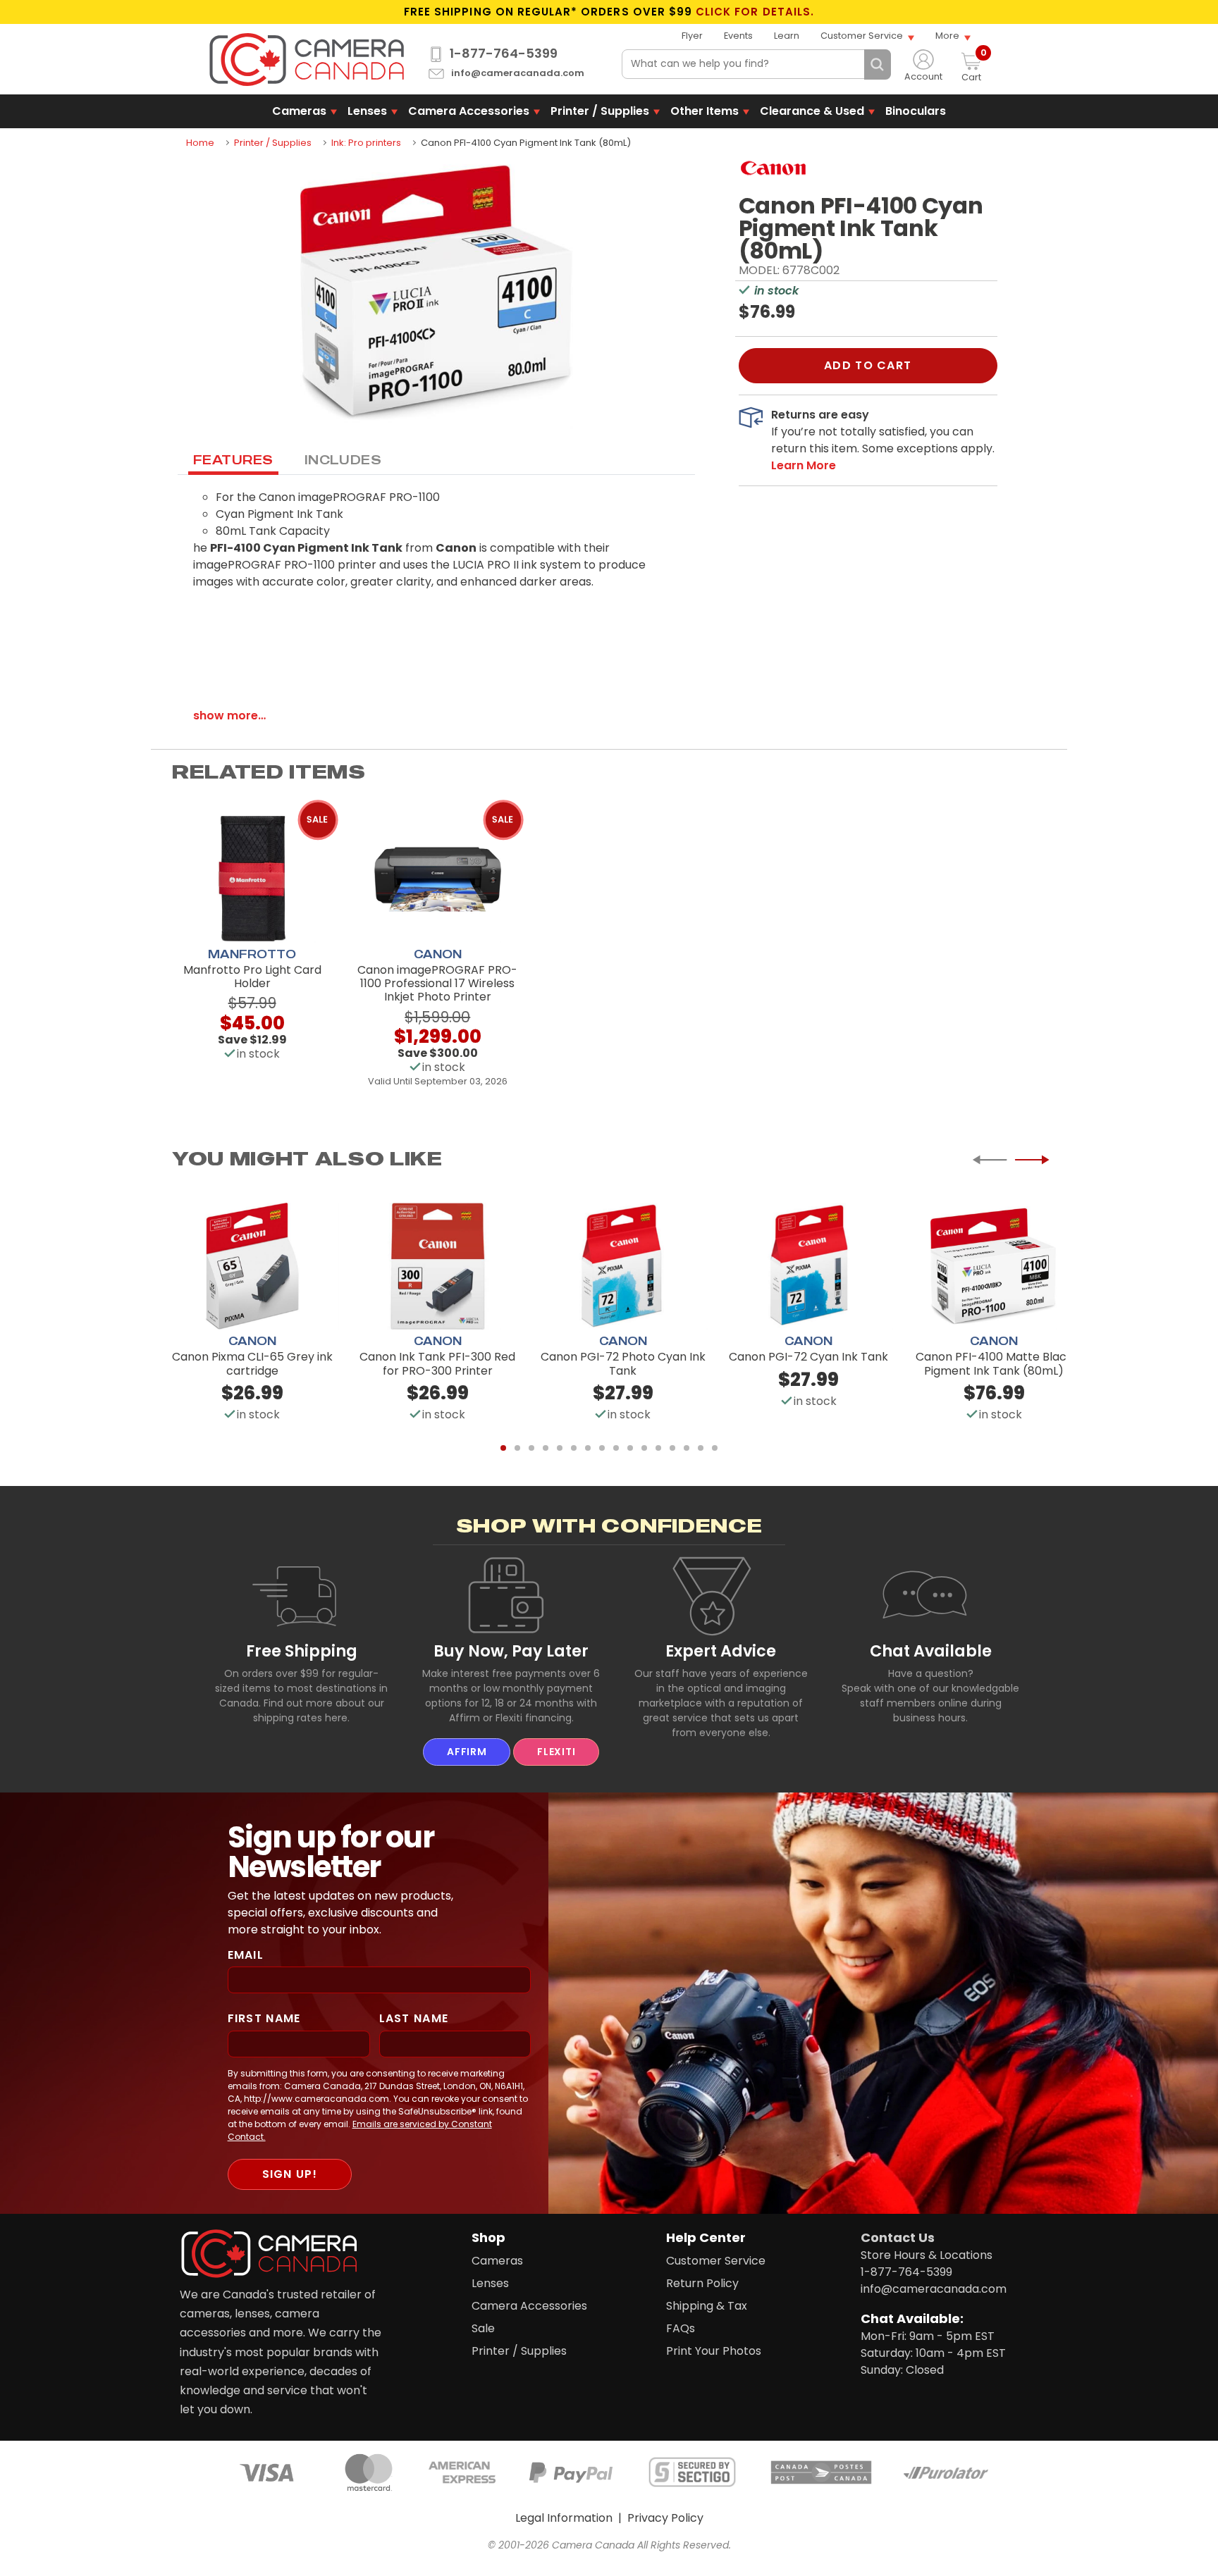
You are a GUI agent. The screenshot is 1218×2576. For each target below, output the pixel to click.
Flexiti (556, 1752)
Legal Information (564, 2518)
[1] (503, 1448)
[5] (560, 1448)
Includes (343, 459)
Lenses (367, 111)
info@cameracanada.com (518, 74)
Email (246, 1955)
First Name (264, 2018)
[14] (687, 1448)
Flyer (692, 36)
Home (200, 143)
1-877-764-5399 (504, 54)
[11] (644, 1448)
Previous (990, 1160)
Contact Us (898, 2237)
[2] (517, 1448)
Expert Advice (721, 1651)
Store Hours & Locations (927, 2255)
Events (738, 36)
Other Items (705, 111)
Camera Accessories (469, 111)
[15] (701, 1448)
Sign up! (290, 2174)
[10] (630, 1448)
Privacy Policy (665, 2518)
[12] (658, 1448)
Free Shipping (302, 1651)
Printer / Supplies (600, 111)
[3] (531, 1448)
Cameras (299, 111)
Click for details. (755, 12)
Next (1032, 1160)
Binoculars (916, 111)
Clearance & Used (812, 111)
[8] (602, 1448)
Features (233, 459)
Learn (787, 36)
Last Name (414, 2018)
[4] (546, 1448)
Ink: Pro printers (366, 143)
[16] (715, 1448)
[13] (672, 1448)
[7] (588, 1448)
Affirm (467, 1752)
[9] (616, 1448)
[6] (574, 1448)
